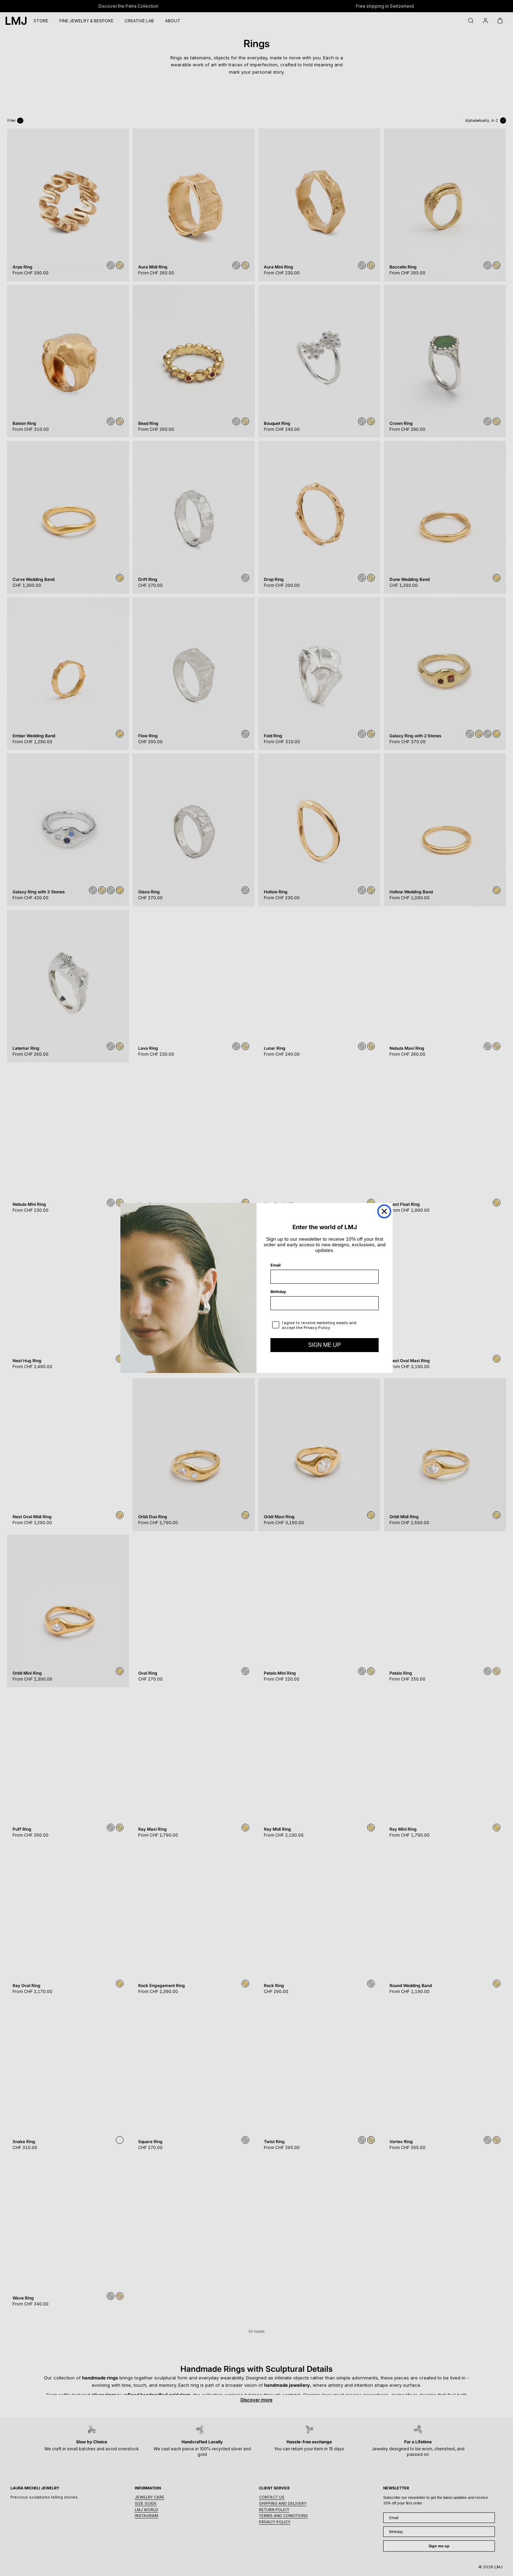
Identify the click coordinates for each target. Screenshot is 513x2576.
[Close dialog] (384, 1211)
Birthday (278, 1292)
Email (276, 1265)
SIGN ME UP (325, 1345)
